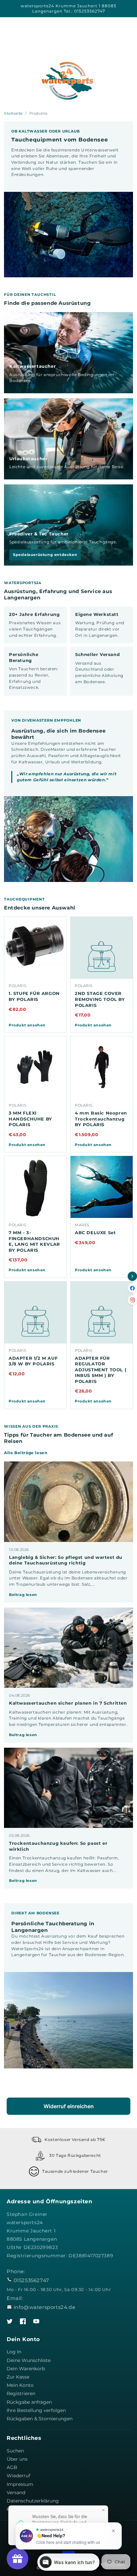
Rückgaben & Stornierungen (40, 2419)
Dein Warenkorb (26, 2369)
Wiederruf (18, 2476)
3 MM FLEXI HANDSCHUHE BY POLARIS (30, 1119)
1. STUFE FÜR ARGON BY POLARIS (34, 996)
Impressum (20, 2484)
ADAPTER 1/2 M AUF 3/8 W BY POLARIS (33, 1361)
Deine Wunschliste (29, 2360)
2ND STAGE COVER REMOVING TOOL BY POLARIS (100, 999)
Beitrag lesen (23, 1595)
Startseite (13, 113)
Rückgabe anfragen (29, 2402)
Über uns (17, 2459)
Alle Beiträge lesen (26, 1453)
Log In (14, 2352)
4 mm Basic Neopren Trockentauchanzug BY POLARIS (101, 1119)
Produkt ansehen (27, 1025)
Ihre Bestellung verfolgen (36, 2410)
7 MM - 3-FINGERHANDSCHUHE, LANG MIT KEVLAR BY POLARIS (34, 1241)
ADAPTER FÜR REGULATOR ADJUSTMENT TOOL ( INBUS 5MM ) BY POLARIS (101, 1370)
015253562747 (31, 2280)
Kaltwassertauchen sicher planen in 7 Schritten (68, 1703)
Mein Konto (20, 2385)
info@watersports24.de (45, 2307)
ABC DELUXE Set (95, 1233)
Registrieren (21, 2393)
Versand (16, 2493)
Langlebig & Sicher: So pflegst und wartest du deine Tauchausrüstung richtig (66, 1560)
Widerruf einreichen (69, 2106)
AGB (12, 2467)
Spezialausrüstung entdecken (45, 555)
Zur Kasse (18, 2377)
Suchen (15, 2451)
